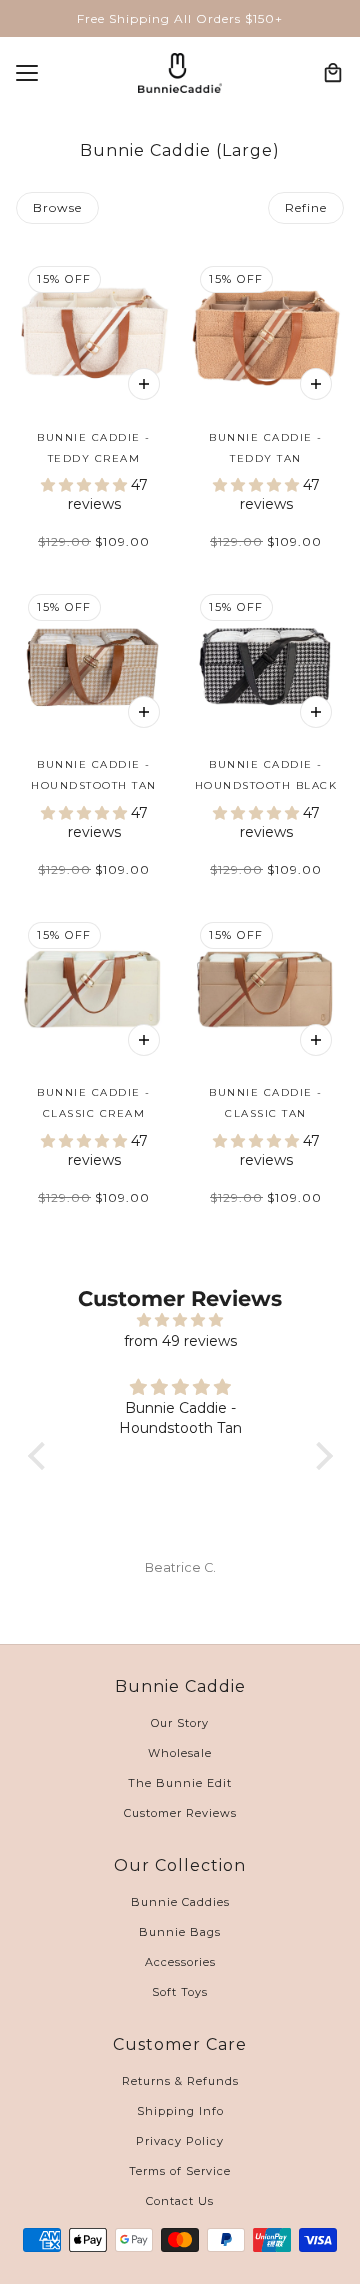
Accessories (180, 1962)
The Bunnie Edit (180, 1783)
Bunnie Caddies (180, 1902)
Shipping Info (180, 2111)
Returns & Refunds (180, 2081)
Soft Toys (180, 1992)
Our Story (180, 1723)
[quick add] (144, 384)
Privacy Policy (180, 2141)
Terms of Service (180, 2171)
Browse (57, 207)
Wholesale (180, 1753)
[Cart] (333, 73)
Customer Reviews (180, 1813)
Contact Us (180, 2201)
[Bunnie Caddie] (180, 73)
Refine (306, 207)
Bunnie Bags (180, 1932)
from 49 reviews (180, 1341)
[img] (180, 1320)
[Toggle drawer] (27, 73)
